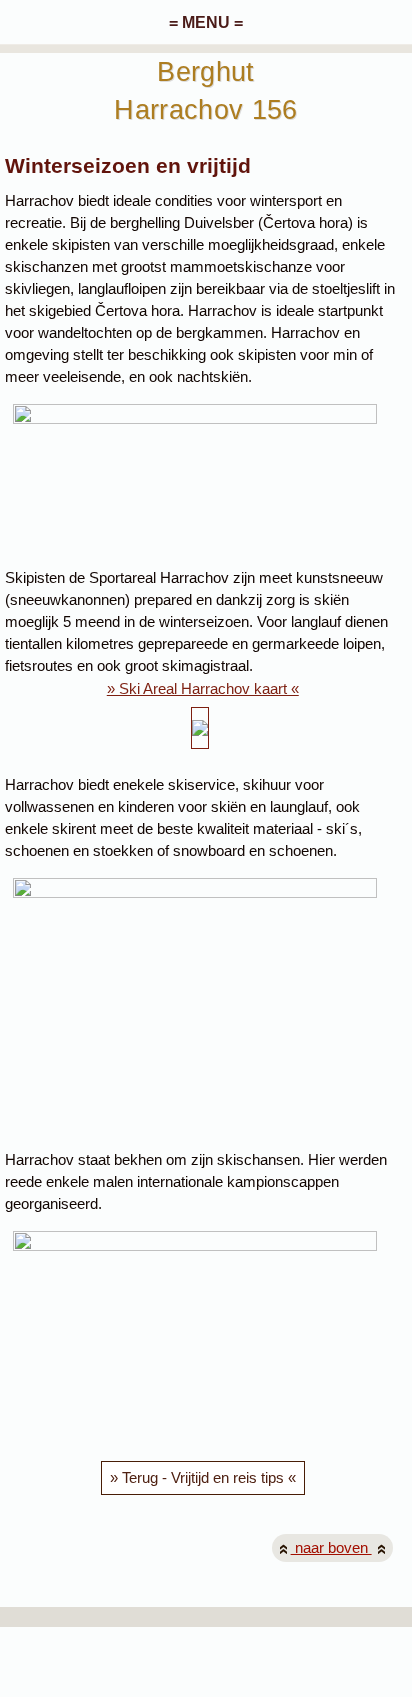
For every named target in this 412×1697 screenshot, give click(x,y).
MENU (206, 22)
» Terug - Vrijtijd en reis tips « (203, 1478)
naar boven (331, 1548)
